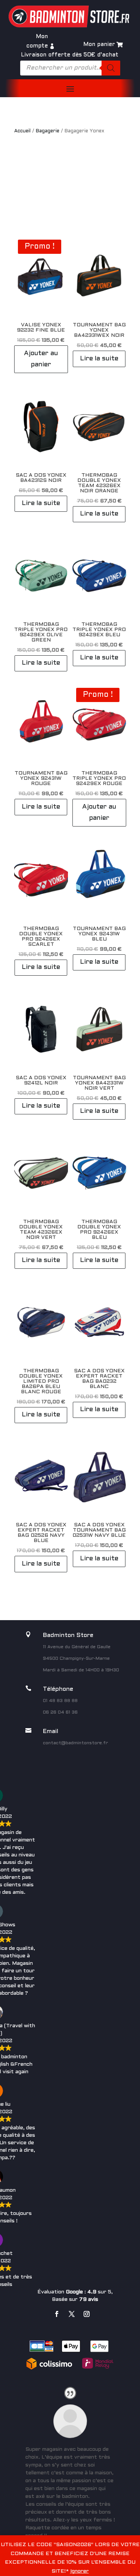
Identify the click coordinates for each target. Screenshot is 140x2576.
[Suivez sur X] (72, 2314)
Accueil (22, 131)
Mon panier (99, 44)
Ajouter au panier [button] (41, 359)
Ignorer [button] (80, 2571)
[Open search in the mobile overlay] (70, 68)
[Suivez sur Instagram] (87, 2314)
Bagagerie (48, 131)
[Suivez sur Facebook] (57, 2314)
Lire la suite (99, 359)
